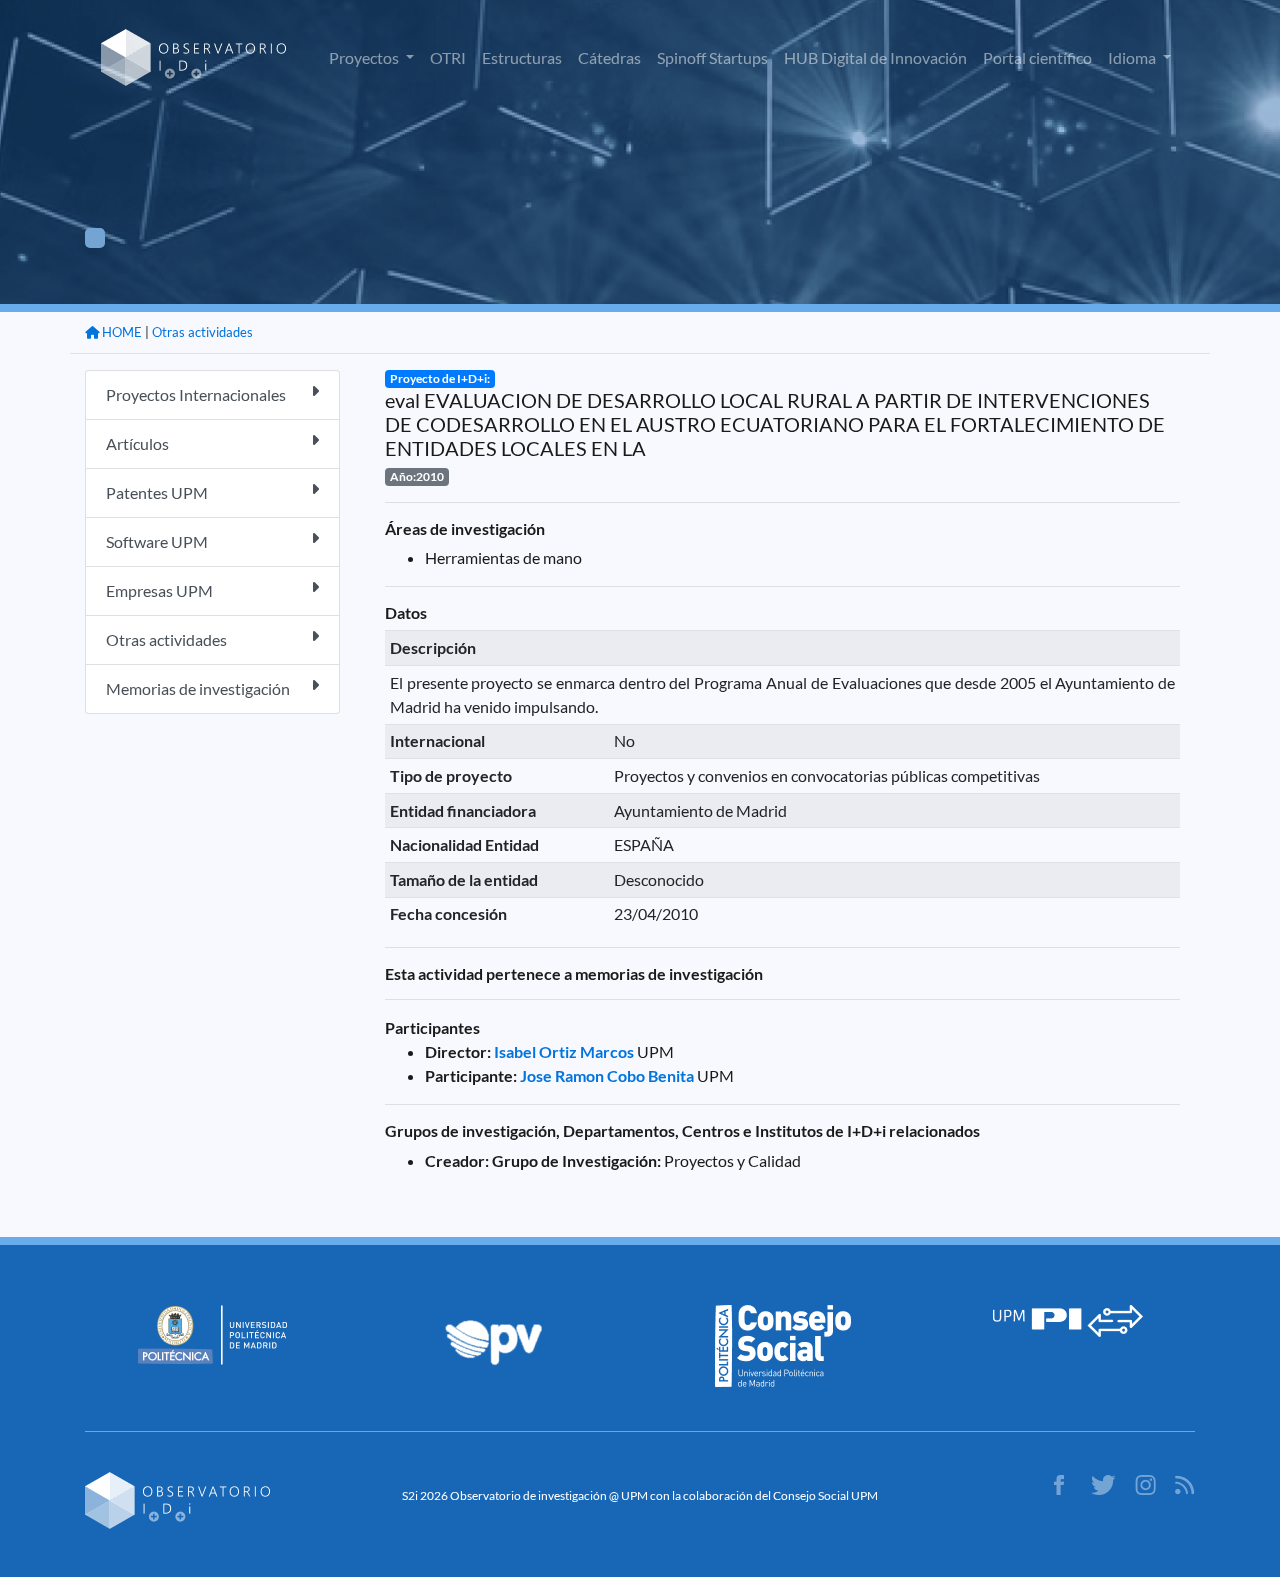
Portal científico (1037, 57)
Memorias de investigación (198, 688)
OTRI (448, 57)
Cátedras (609, 57)
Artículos (137, 443)
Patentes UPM (157, 492)
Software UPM (157, 541)
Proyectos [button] (365, 57)
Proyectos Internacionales (196, 394)
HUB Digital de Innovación (875, 57)
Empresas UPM (159, 590)
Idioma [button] (1133, 57)
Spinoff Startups (712, 57)
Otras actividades (202, 332)
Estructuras (522, 57)
